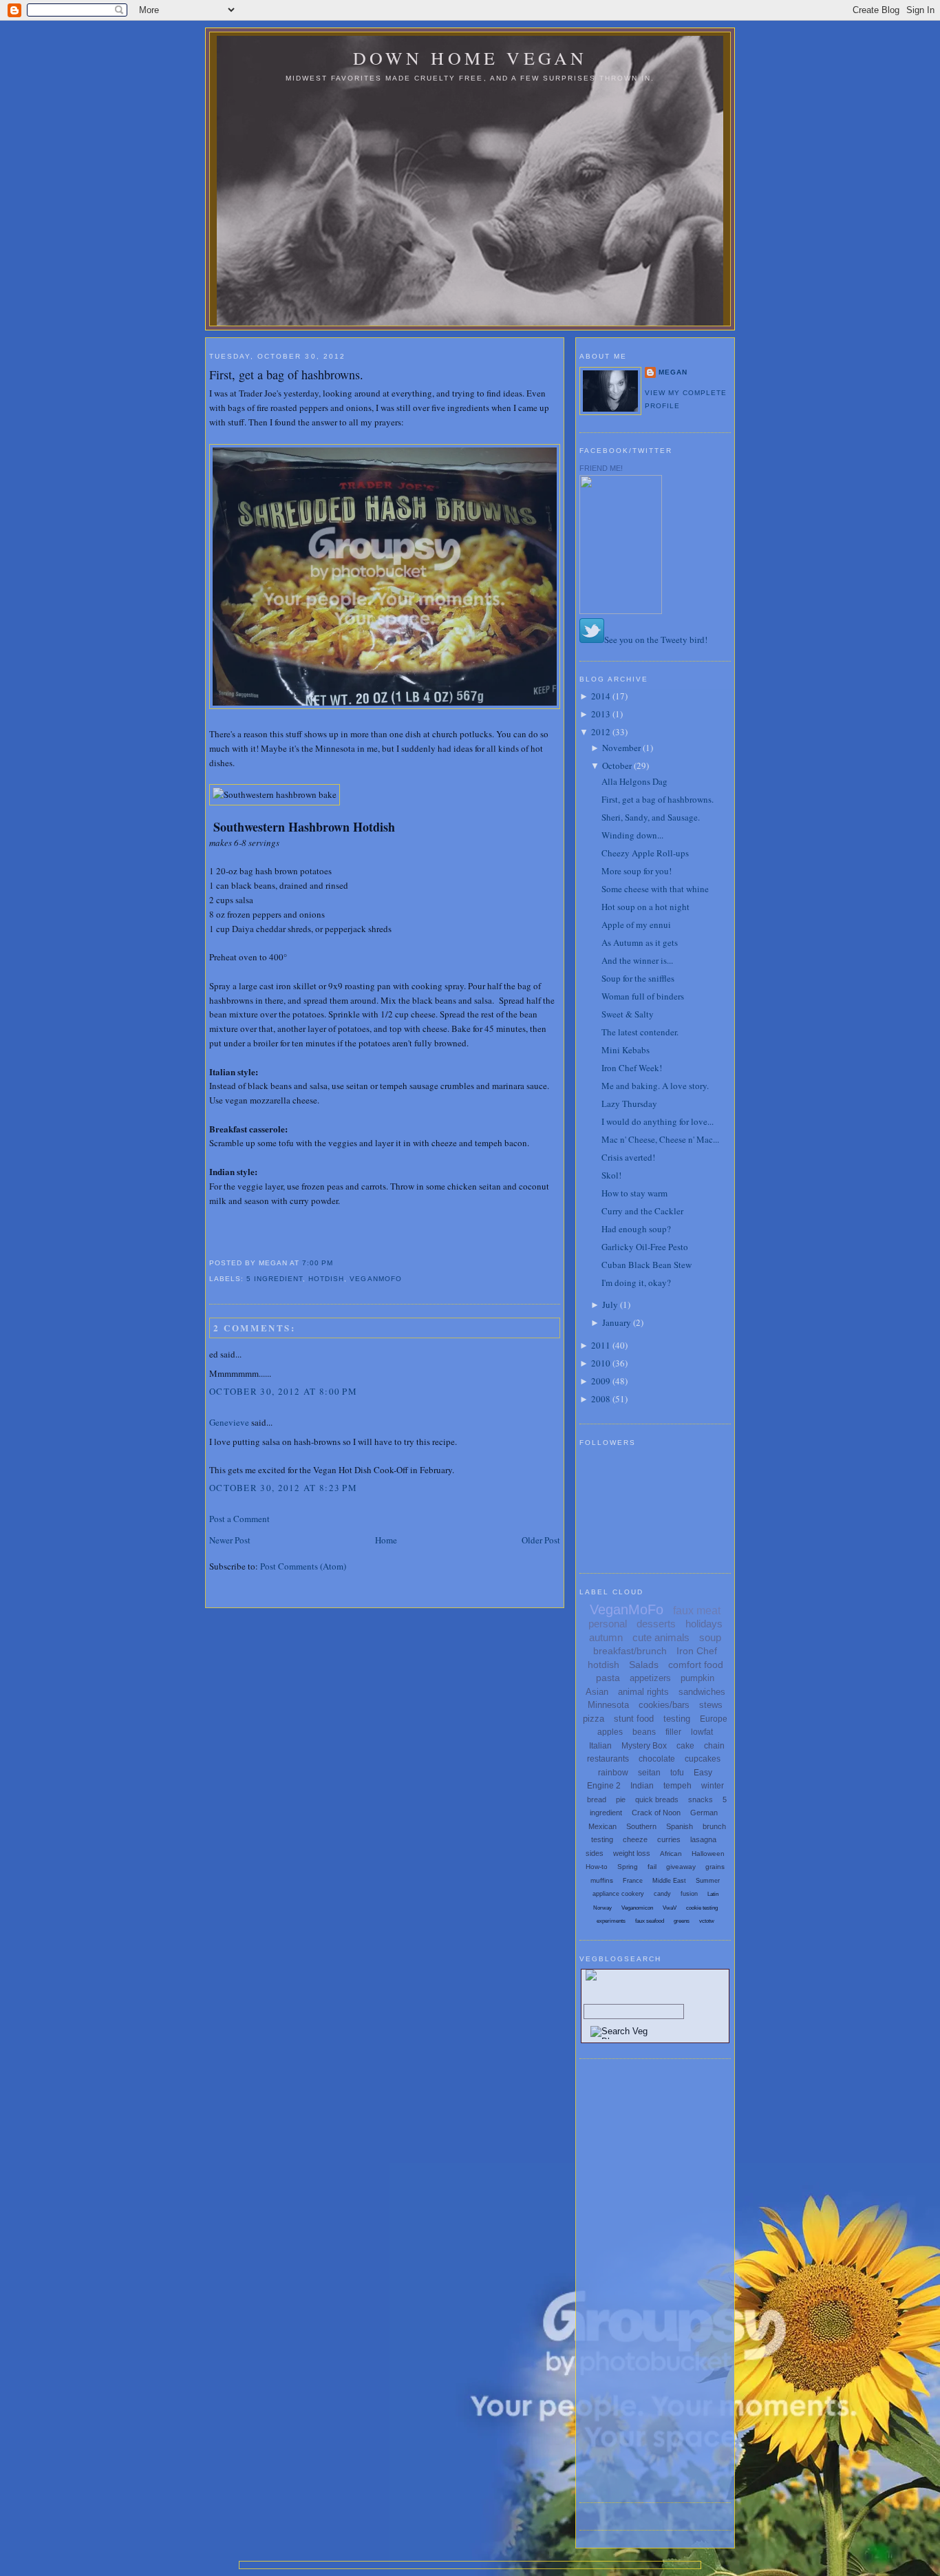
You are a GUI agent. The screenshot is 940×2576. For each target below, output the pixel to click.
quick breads (657, 1799)
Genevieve (229, 1422)
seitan (649, 1773)
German (704, 1813)
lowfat (702, 1732)
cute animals (661, 1637)
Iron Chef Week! (632, 1068)
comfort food (696, 1665)
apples (610, 1732)
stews (711, 1705)
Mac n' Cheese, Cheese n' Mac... (660, 1139)
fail (652, 1867)
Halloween (708, 1854)
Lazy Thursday (629, 1104)
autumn (606, 1637)
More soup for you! (637, 871)
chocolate (657, 1759)
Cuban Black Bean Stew (647, 1265)
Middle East (669, 1881)
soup (710, 1637)
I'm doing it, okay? (636, 1282)
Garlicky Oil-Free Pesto (645, 1247)
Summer (708, 1881)
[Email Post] (337, 1263)
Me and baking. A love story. (655, 1086)
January (617, 1322)
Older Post (541, 1540)
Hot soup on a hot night (645, 907)
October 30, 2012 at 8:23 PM (283, 1488)
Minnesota (608, 1705)
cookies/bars (664, 1705)
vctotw (707, 1921)
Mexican (602, 1826)
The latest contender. (640, 1032)
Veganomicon (637, 1908)
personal (608, 1624)
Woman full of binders (643, 996)
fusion (689, 1894)
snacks (701, 1799)
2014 (601, 696)
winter (713, 1786)
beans (644, 1732)
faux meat (697, 1611)
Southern (641, 1826)
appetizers (650, 1678)
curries (669, 1839)
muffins (602, 1880)
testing (677, 1719)
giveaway (681, 1867)
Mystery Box (644, 1746)
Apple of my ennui (636, 925)
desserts (656, 1624)
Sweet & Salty (628, 1014)
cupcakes (703, 1759)
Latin (713, 1894)
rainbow (613, 1773)
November (621, 748)
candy (662, 1894)
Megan (673, 372)
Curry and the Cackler (642, 1211)
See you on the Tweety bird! (656, 640)
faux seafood (650, 1921)
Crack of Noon (656, 1813)
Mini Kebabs (626, 1050)
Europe (714, 1719)
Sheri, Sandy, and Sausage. (651, 817)
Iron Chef (697, 1651)
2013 (601, 714)
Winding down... (632, 835)
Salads (644, 1665)
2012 (601, 732)
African (671, 1854)
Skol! (611, 1175)
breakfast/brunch (630, 1651)
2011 (601, 1345)
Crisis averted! (628, 1157)
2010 (601, 1363)
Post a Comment (239, 1519)
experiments (611, 1921)
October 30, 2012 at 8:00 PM (283, 1391)
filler (673, 1732)
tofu (677, 1773)
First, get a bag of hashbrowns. (286, 374)
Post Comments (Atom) (303, 1566)
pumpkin (697, 1678)
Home (386, 1540)
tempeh (677, 1786)
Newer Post (230, 1540)
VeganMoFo (375, 1279)
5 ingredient (275, 1279)
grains (715, 1867)
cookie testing (702, 1908)
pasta (608, 1678)
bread (597, 1799)
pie (621, 1799)
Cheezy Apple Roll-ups (645, 853)
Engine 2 (604, 1786)
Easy (703, 1773)
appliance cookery (618, 1894)
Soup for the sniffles (638, 978)
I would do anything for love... (658, 1121)
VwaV (670, 1908)
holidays (704, 1624)
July (610, 1305)
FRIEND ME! (601, 468)
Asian (597, 1692)
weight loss (632, 1853)
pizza (594, 1719)
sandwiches (702, 1692)
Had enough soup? (636, 1229)
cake (685, 1746)
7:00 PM (318, 1263)
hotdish (326, 1279)
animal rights (643, 1692)
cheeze (635, 1839)
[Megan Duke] (621, 611)
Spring (628, 1867)
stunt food (634, 1719)
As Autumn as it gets (640, 942)
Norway (602, 1908)
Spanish (680, 1826)
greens (682, 1921)
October (617, 766)
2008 (601, 1399)
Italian (600, 1746)
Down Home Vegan (470, 58)
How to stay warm (634, 1193)
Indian (642, 1786)
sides (595, 1853)
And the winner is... (637, 960)
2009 (601, 1381)
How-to (597, 1867)
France (633, 1881)
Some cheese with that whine (655, 889)
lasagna (703, 1839)
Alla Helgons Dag (634, 781)
